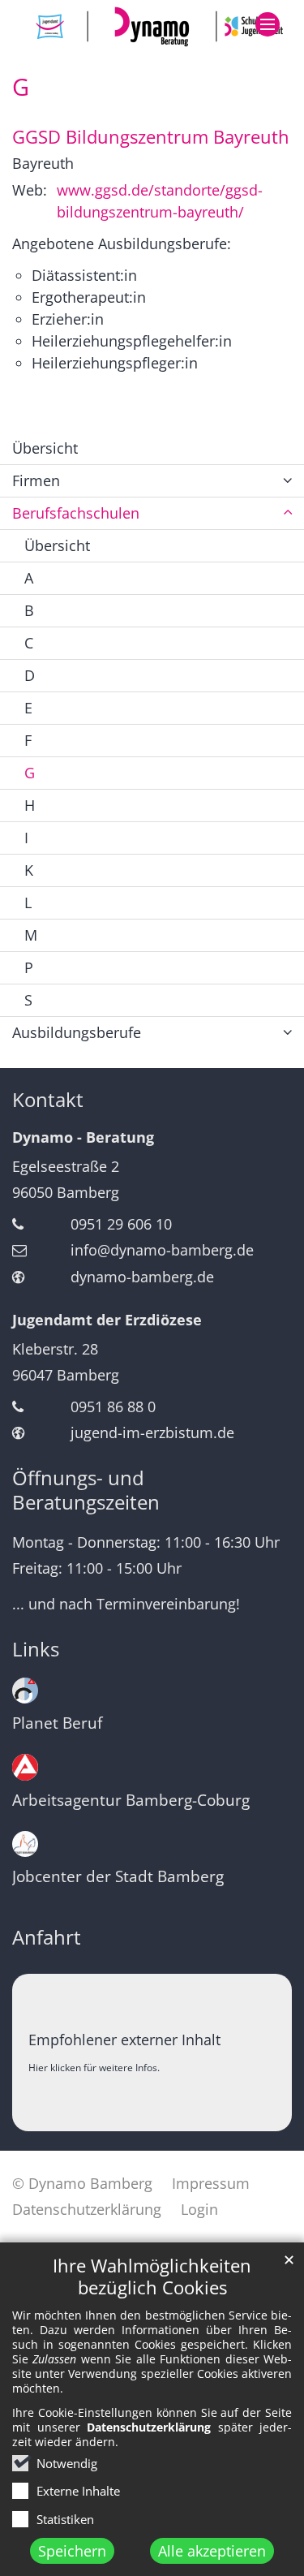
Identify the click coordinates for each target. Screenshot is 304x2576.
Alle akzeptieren (212, 2551)
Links (36, 1649)
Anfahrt (47, 1937)
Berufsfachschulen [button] (76, 513)
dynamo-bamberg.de (142, 1277)
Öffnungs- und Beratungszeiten (86, 1490)
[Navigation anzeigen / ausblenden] (268, 24)
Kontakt (48, 1100)
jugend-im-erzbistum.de (152, 1432)
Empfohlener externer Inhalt (124, 2040)
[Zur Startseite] (152, 26)
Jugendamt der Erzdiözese (107, 1320)
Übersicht (45, 448)
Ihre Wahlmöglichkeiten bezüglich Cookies (152, 2277)
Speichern (72, 2551)
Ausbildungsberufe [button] (77, 1032)
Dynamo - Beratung (83, 1137)
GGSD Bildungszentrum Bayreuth (151, 137)
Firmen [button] (36, 480)
